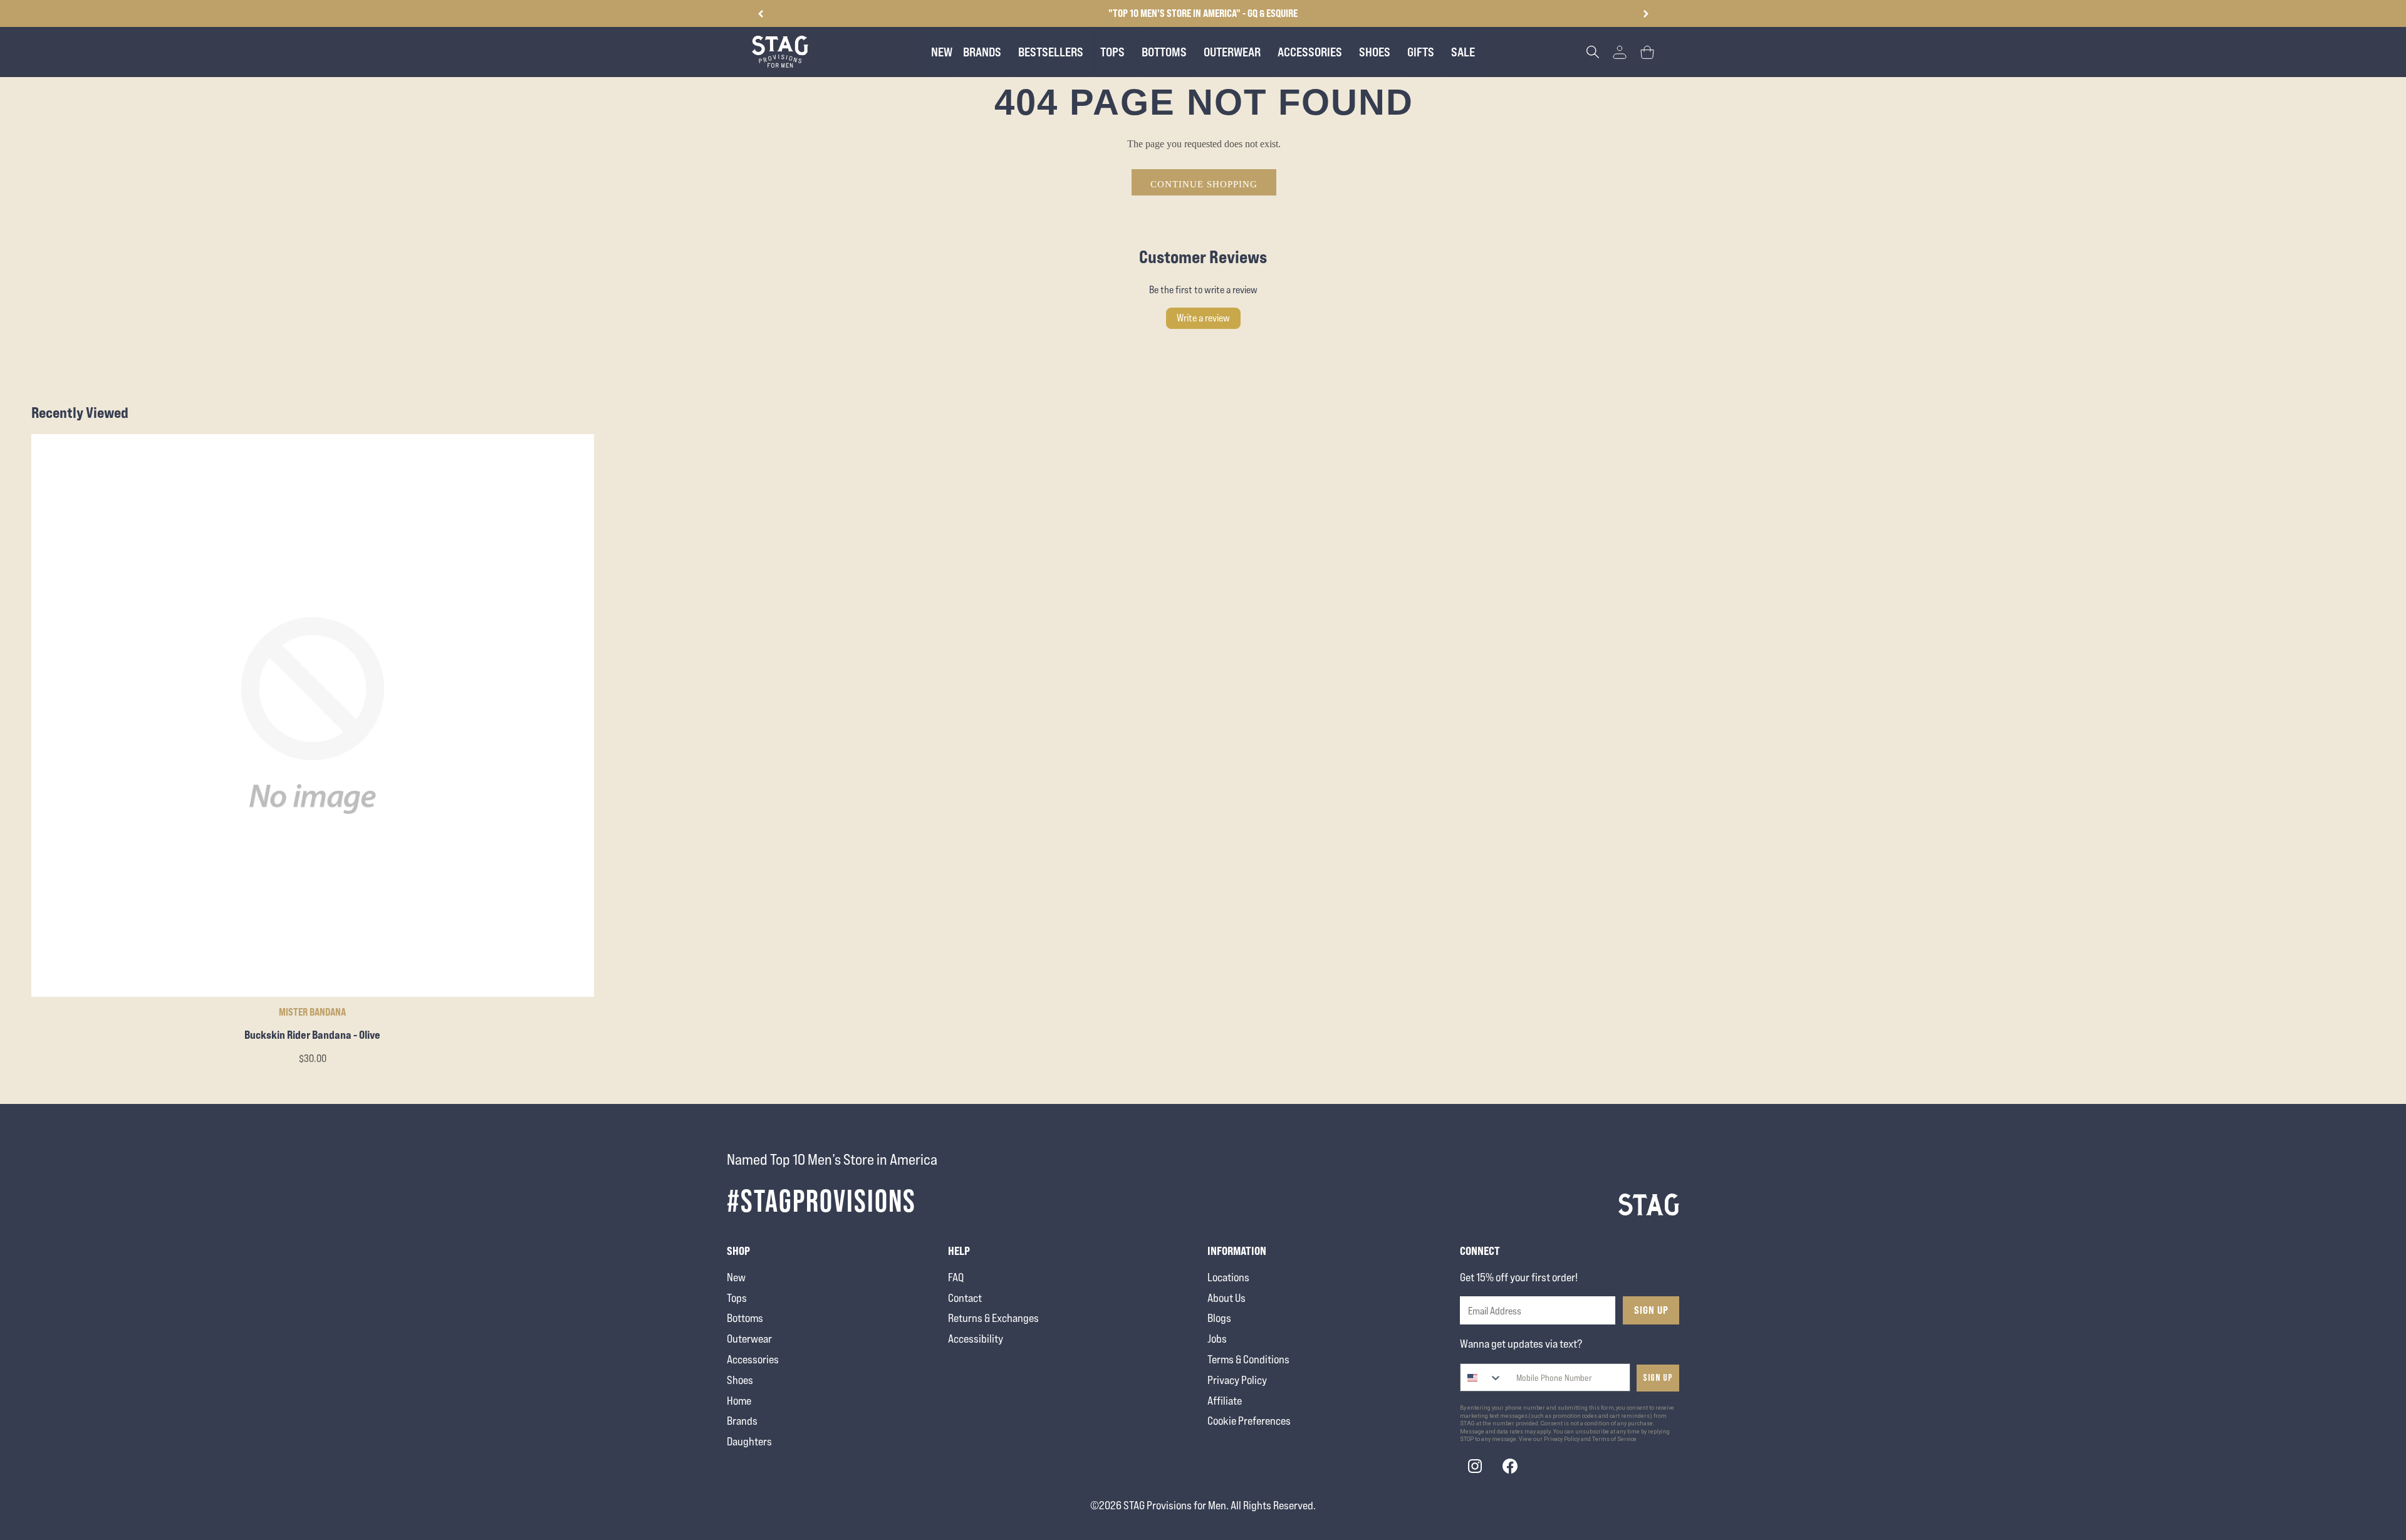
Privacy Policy (1237, 1380)
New (736, 1277)
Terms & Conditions (1248, 1359)
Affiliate (1225, 1401)
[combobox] (1482, 1377)
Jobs (1217, 1339)
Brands (742, 1421)
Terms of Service (1614, 1439)
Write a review (1203, 318)
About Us (1226, 1298)
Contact (965, 1298)
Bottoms (745, 1318)
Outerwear (749, 1339)
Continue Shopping (1204, 184)
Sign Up (1651, 1310)
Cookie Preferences (1249, 1421)
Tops (737, 1298)
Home (739, 1401)
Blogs (1219, 1318)
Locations (1228, 1277)
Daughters (749, 1441)
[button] (1646, 14)
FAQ (956, 1277)
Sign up (1658, 1378)
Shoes (740, 1380)
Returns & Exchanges (993, 1318)
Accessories (753, 1359)
